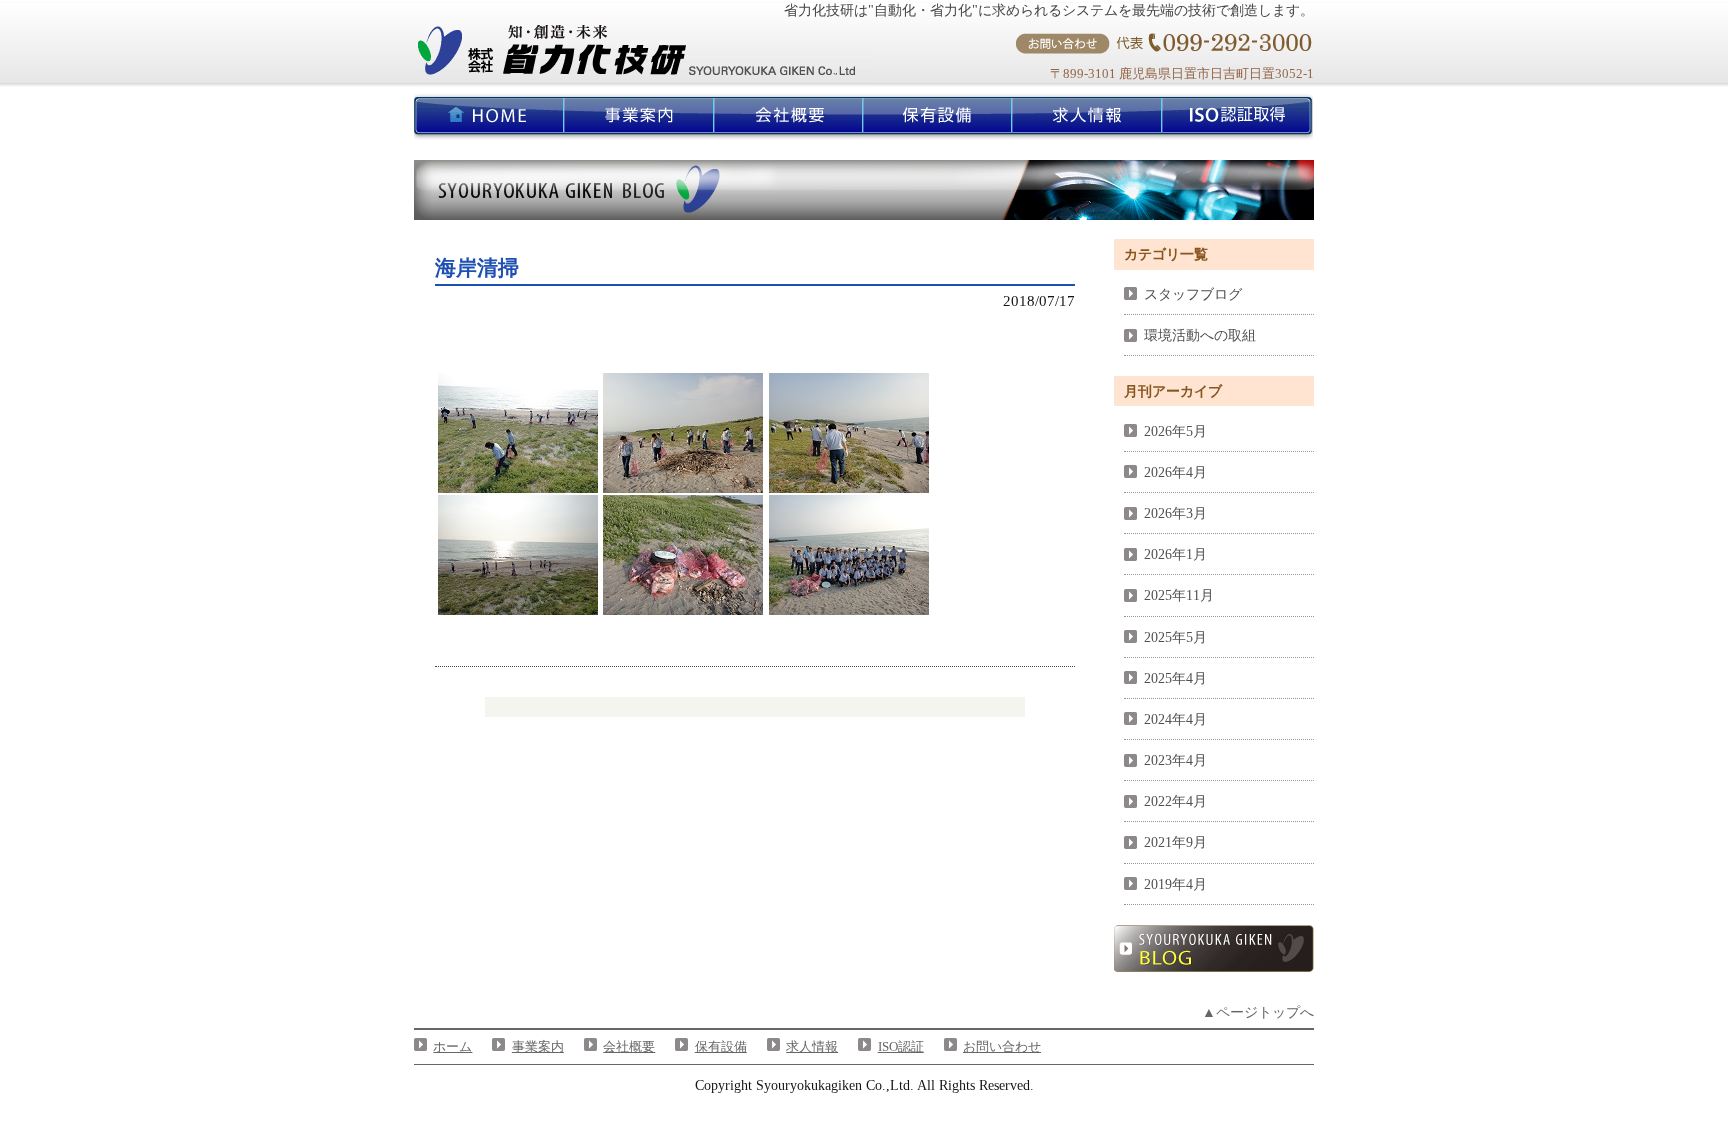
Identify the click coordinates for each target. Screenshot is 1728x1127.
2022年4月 (1175, 801)
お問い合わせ (1002, 1046)
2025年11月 (1179, 595)
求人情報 (812, 1046)
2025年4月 (1175, 678)
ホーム (452, 1046)
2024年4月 (1175, 719)
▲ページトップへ (1258, 1012)
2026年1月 (1175, 554)
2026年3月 (1175, 513)
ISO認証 (901, 1046)
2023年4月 (1175, 760)
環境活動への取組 (1200, 335)
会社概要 (629, 1046)
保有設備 (721, 1046)
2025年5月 (1175, 637)
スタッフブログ (1193, 294)
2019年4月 (1175, 884)
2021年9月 (1175, 842)
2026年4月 (1175, 472)
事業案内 (538, 1046)
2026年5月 (1175, 431)
